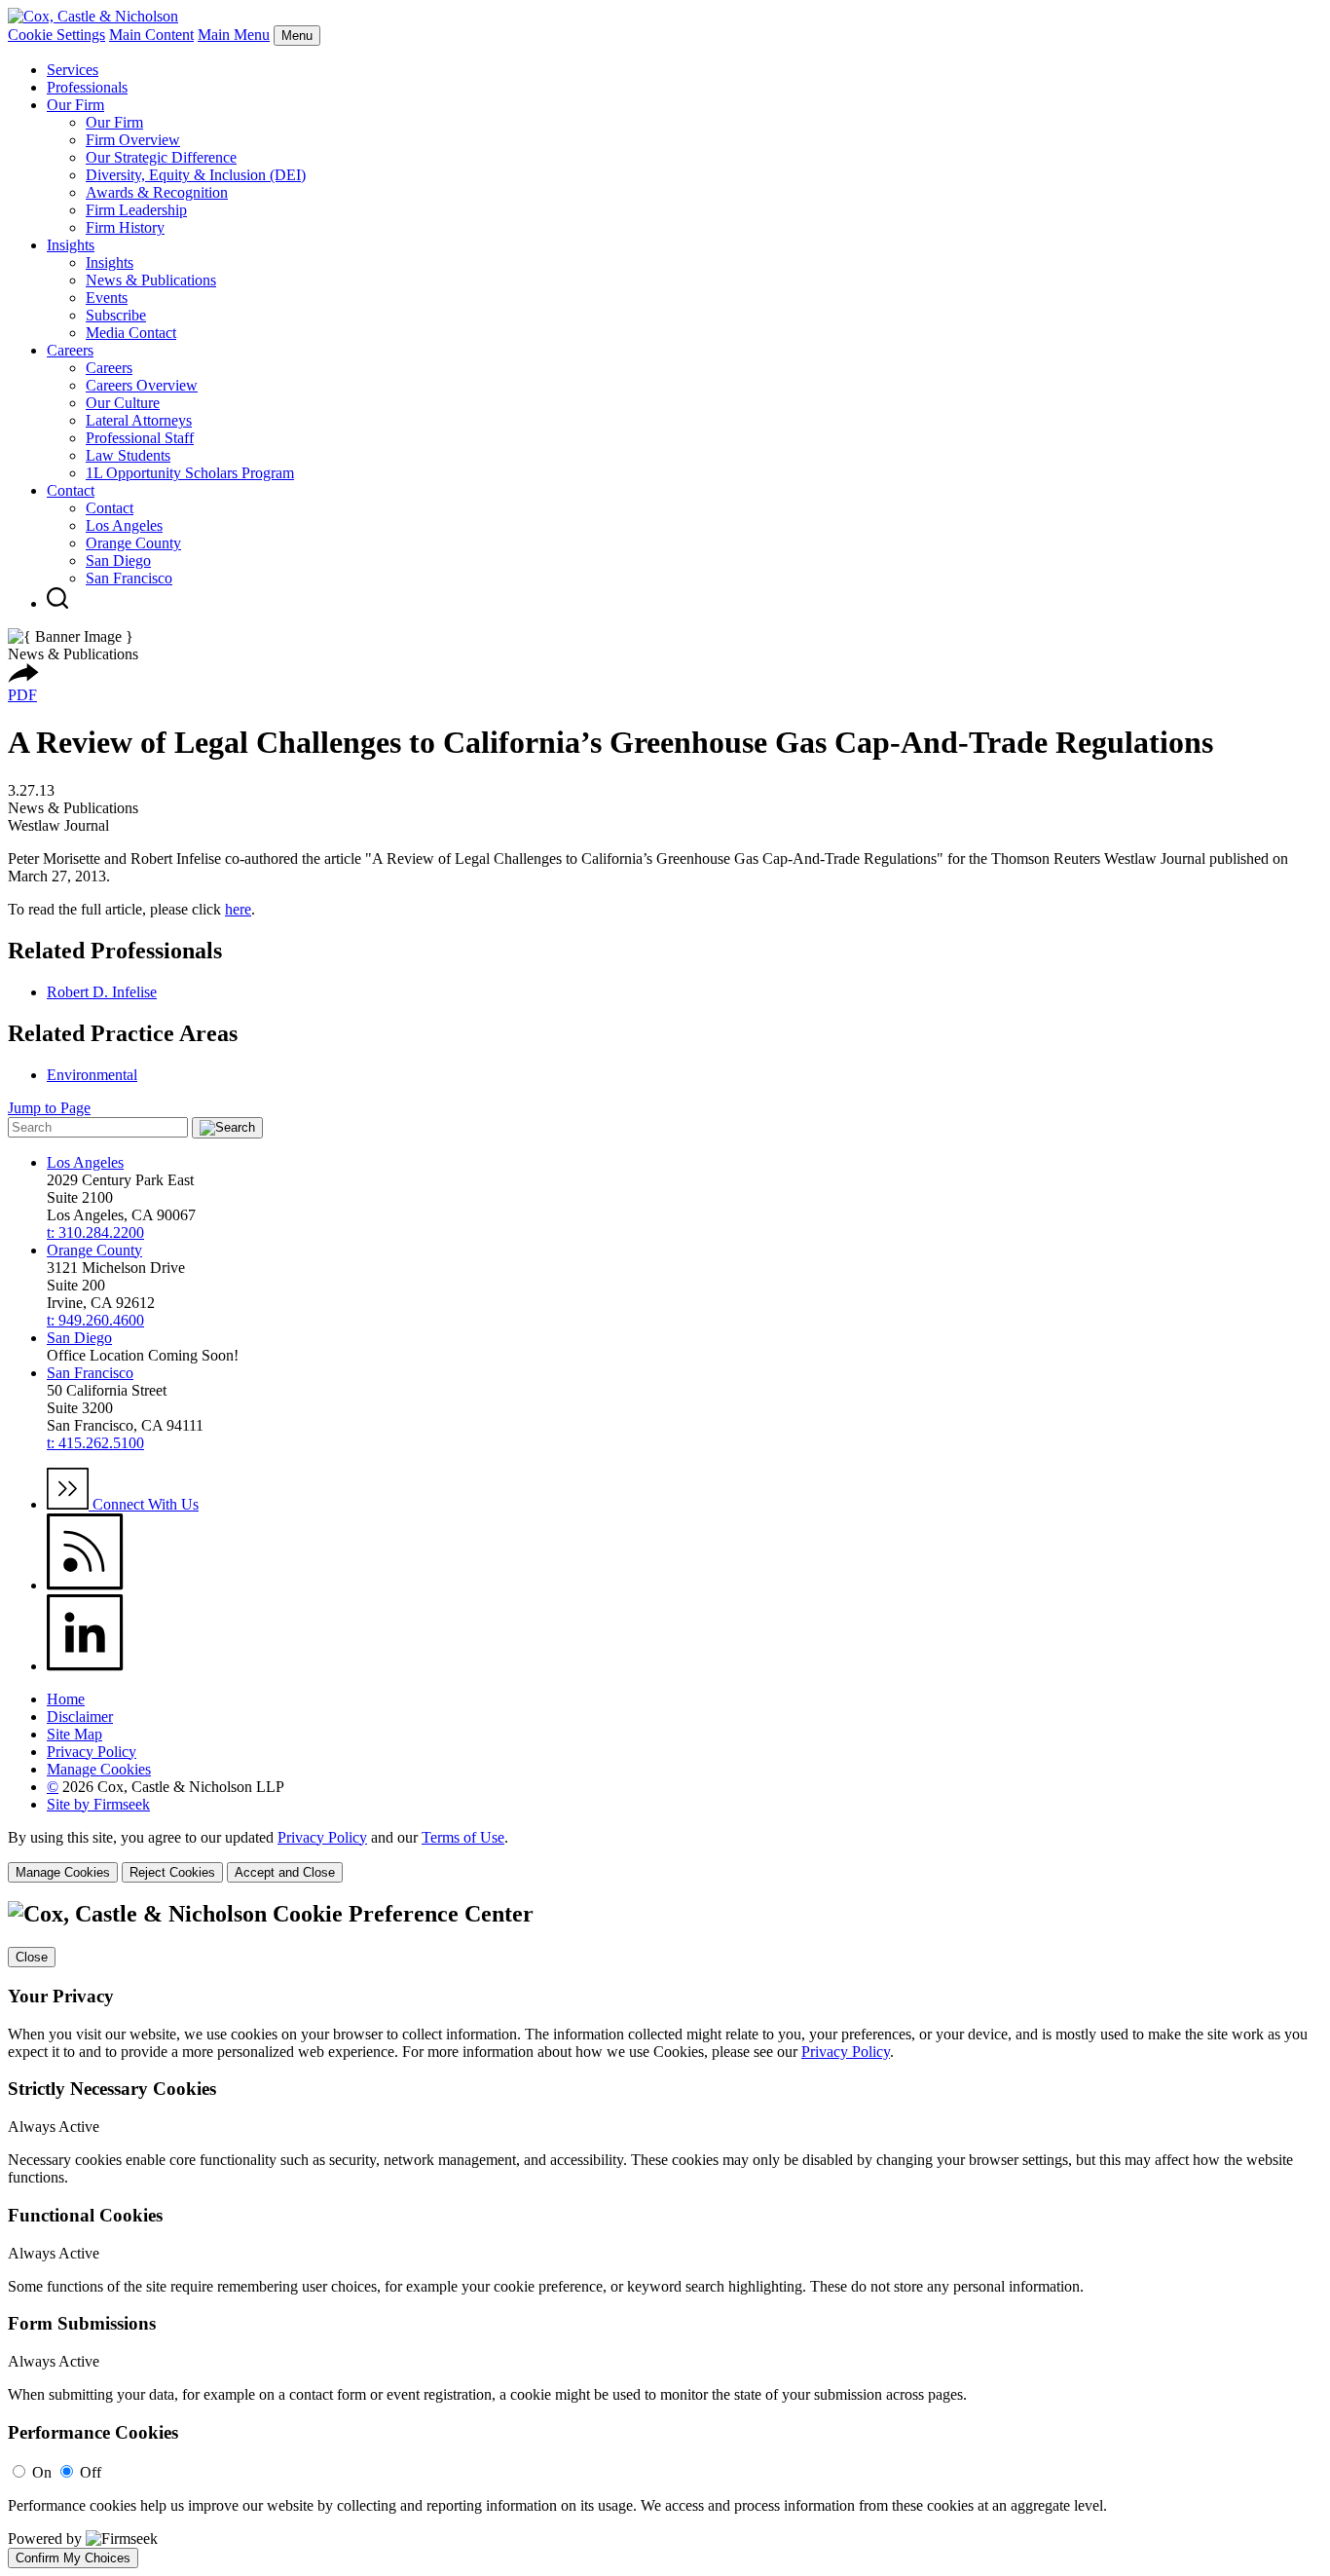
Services (73, 70)
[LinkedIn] (85, 1666)
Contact (71, 490)
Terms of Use (463, 1837)
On (42, 2472)
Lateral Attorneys (139, 420)
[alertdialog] (665, 2234)
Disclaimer (80, 1717)
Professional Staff (140, 438)
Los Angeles (124, 525)
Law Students (128, 455)
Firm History (125, 227)
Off (91, 2472)
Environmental (92, 1075)
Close (32, 1957)
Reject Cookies (172, 1872)
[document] (665, 2234)
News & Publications (151, 280)
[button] (23, 677)
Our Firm (75, 105)
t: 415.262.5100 (95, 1443)
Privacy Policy (92, 1752)
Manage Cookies (99, 1769)
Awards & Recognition (157, 192)
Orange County (133, 543)
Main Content (151, 35)
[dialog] (665, 1856)
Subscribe (116, 315)
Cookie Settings (56, 35)
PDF (22, 695)
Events (107, 298)
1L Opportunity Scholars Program (190, 473)
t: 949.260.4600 (95, 1320)
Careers (70, 350)
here (238, 909)
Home (66, 1699)
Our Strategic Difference (161, 157)
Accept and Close (285, 1872)
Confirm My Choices (73, 2558)
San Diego (118, 560)
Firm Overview (133, 140)
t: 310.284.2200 (95, 1232)
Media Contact (131, 333)
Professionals (87, 87)
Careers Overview (142, 385)
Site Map (74, 1734)
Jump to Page (49, 1108)
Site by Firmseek (98, 1804)
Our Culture (123, 403)
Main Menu (234, 35)
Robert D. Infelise (102, 992)
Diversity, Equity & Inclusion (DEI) (196, 175)
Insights (71, 245)
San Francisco (129, 578)
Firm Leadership (136, 210)
